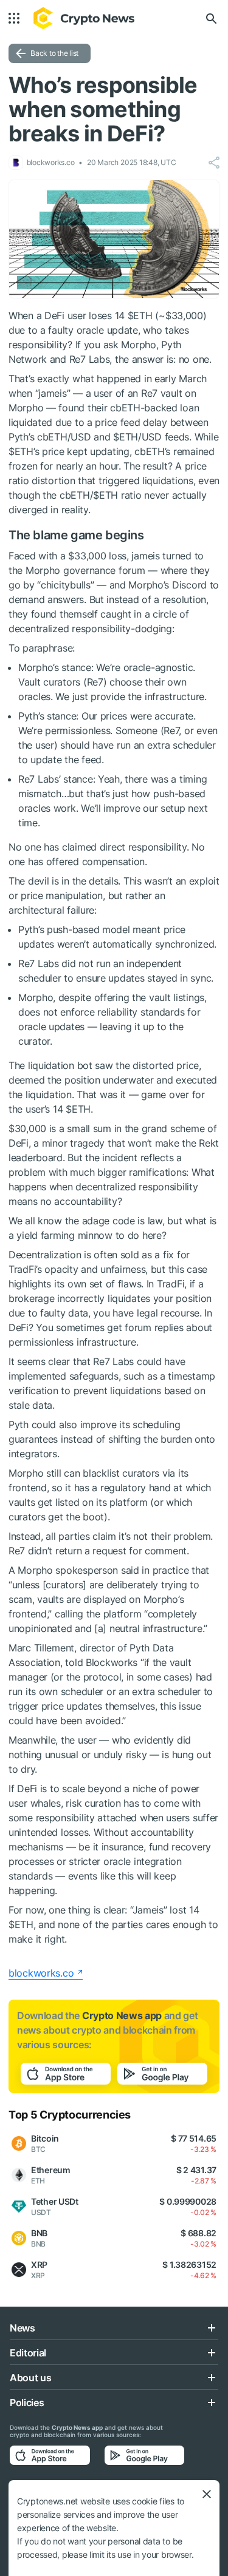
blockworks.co (41, 1973)
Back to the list (54, 53)
